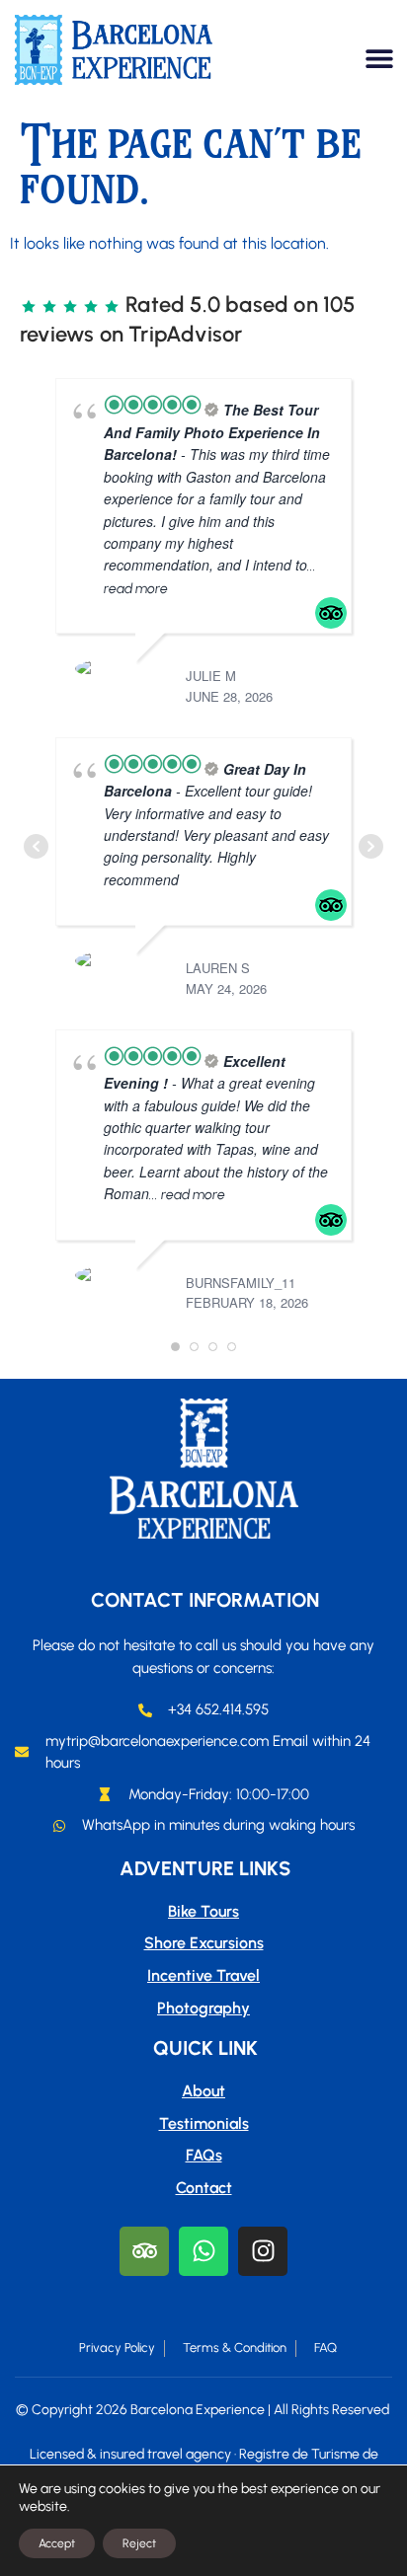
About (203, 2091)
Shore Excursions (204, 1943)
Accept (57, 2543)
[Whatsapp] (203, 2251)
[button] (380, 58)
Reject (139, 2543)
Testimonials (204, 2123)
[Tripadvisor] (144, 2251)
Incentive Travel (203, 1975)
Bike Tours (203, 1911)
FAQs (204, 2155)
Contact (204, 2188)
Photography (203, 2008)
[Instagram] (263, 2251)
